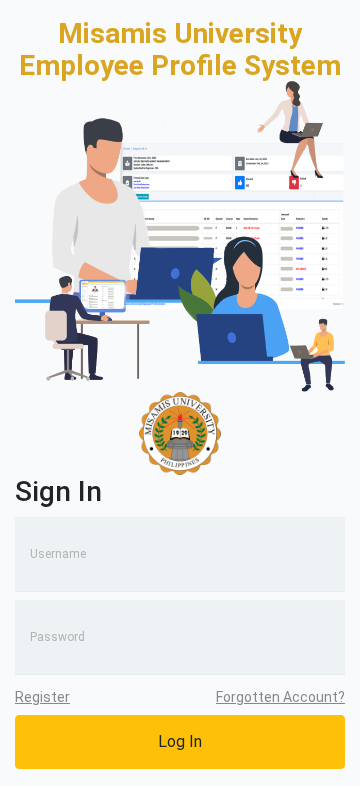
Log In (180, 741)
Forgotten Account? (280, 697)
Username (58, 554)
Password (57, 637)
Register (42, 697)
